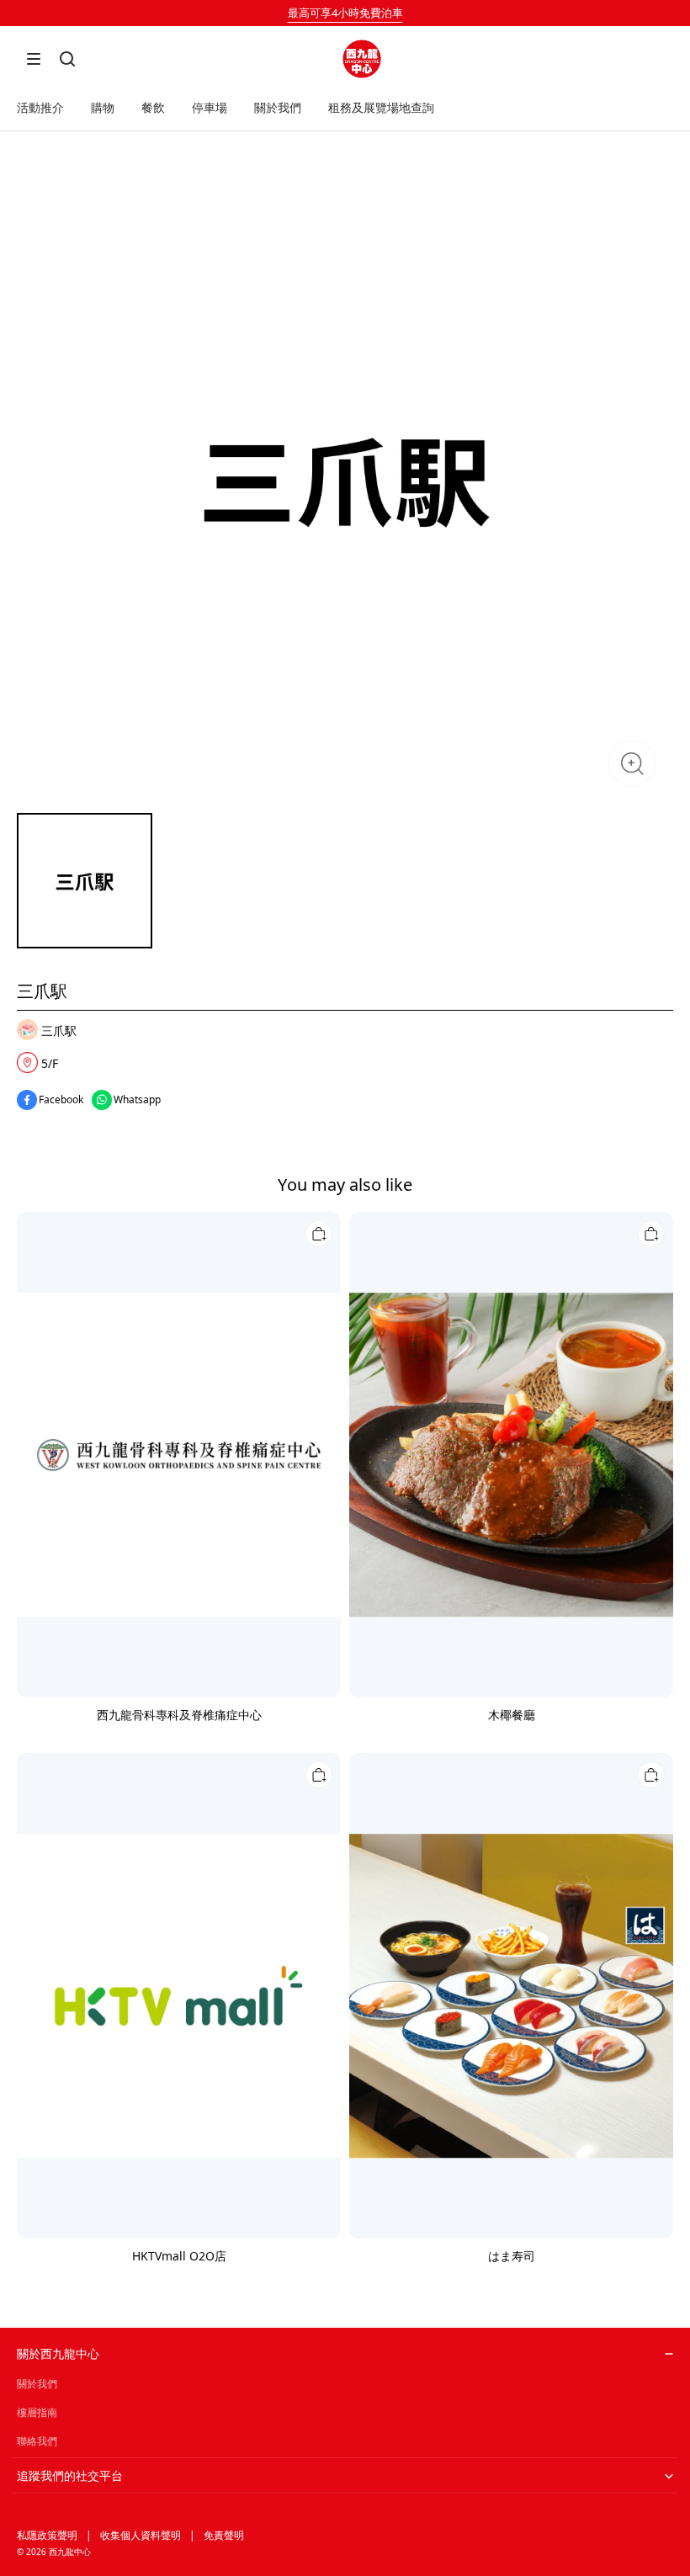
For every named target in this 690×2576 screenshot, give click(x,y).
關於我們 (37, 2384)
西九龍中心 (70, 2552)
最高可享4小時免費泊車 (345, 13)
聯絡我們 (37, 2441)
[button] (34, 59)
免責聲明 (224, 2535)
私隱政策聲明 (47, 2535)
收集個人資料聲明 (141, 2535)
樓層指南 (37, 2412)
